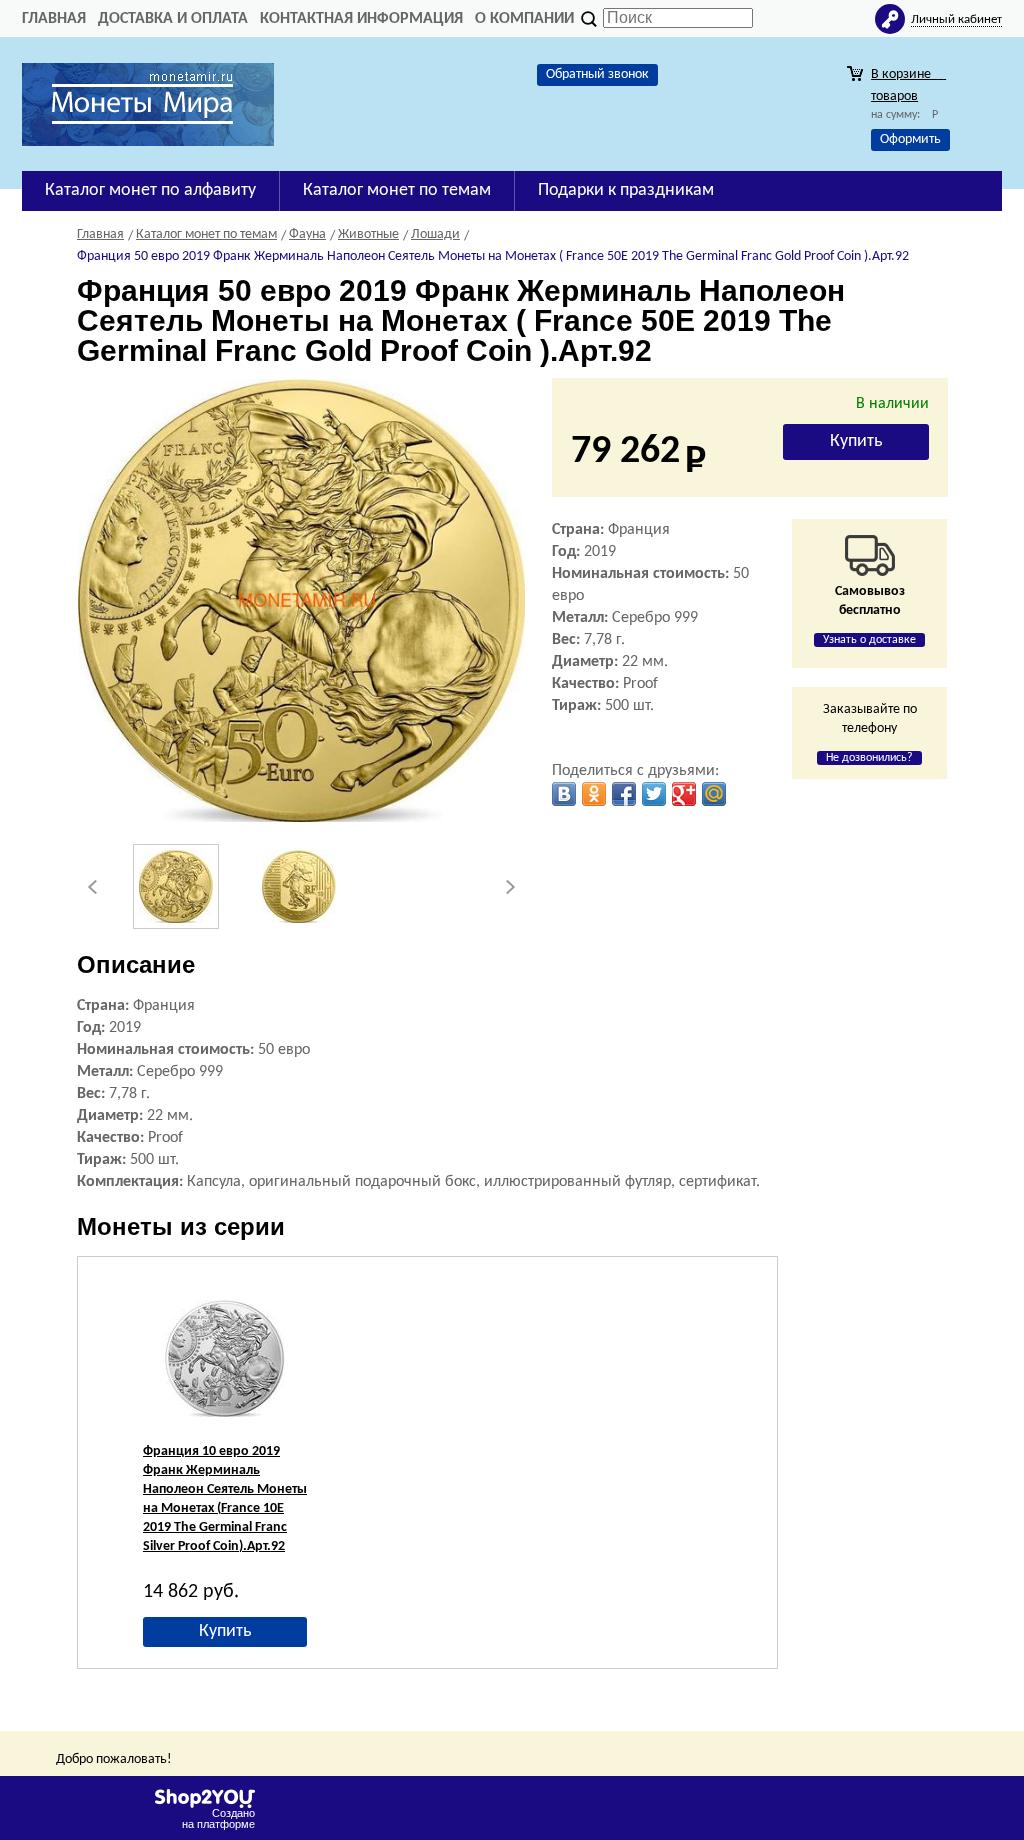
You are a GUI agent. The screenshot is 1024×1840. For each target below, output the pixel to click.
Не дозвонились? (869, 758)
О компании (524, 19)
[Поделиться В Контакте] (564, 794)
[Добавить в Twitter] (654, 794)
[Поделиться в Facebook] (624, 794)
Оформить (910, 139)
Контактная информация (361, 19)
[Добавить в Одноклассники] (594, 794)
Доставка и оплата (173, 19)
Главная (54, 19)
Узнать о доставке (869, 640)
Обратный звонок (597, 74)
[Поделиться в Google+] (684, 794)
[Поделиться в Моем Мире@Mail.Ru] (714, 794)
